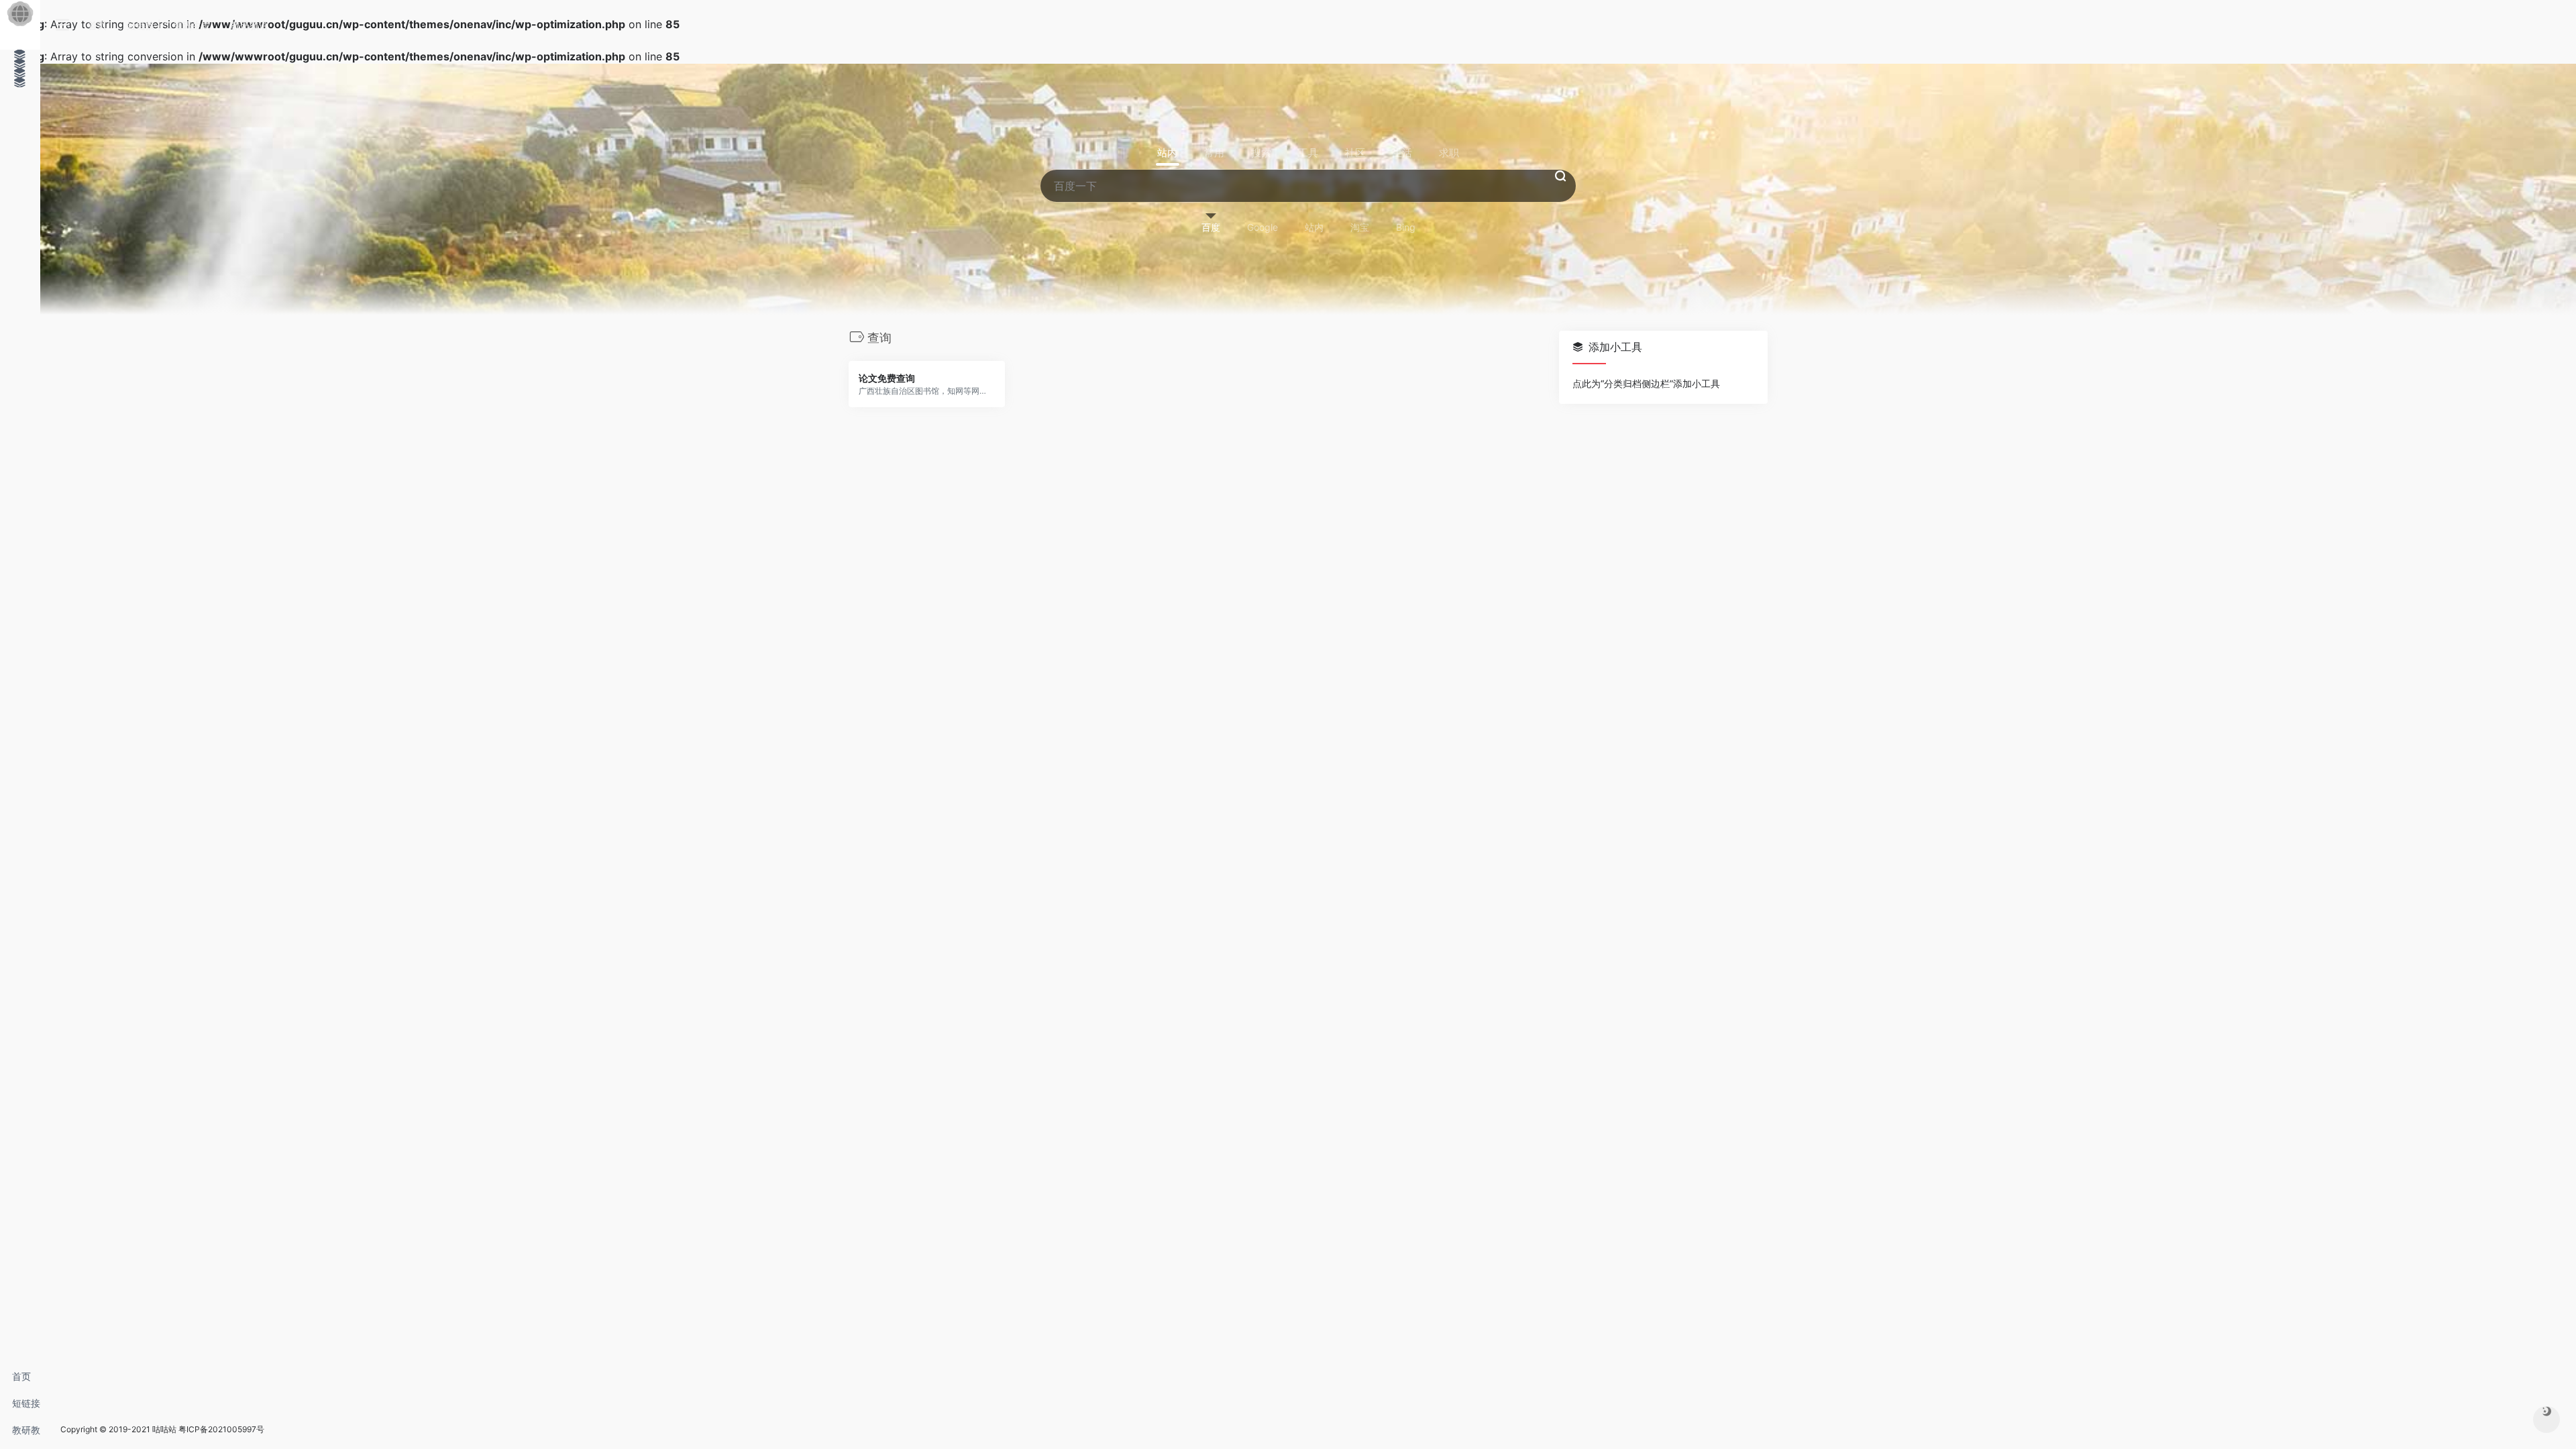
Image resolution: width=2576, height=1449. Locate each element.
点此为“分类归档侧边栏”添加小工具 (1646, 383)
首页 (21, 1376)
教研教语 (26, 1434)
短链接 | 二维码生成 (26, 1407)
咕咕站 (164, 1429)
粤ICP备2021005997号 (221, 1429)
